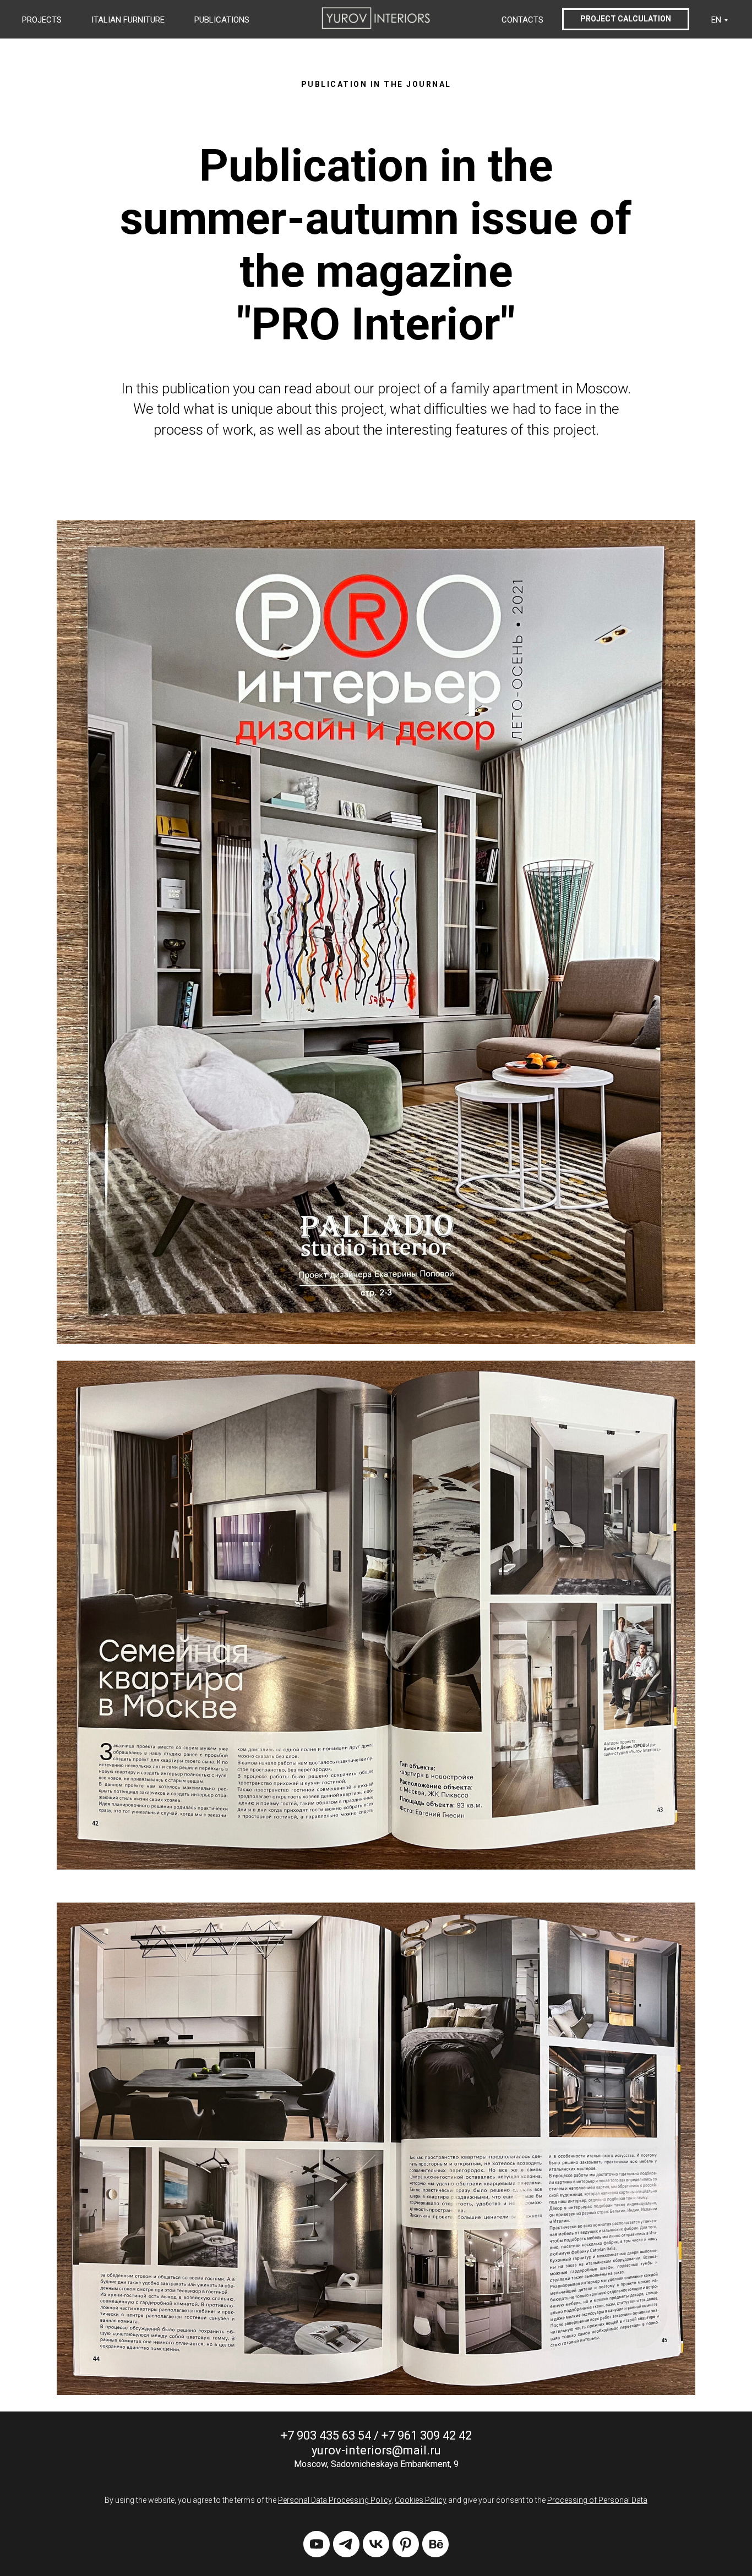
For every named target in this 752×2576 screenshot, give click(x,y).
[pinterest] (406, 2544)
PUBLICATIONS (222, 20)
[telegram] (346, 2544)
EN (716, 20)
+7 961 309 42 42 (427, 2435)
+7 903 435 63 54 (326, 2435)
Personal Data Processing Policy (335, 2500)
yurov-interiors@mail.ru (376, 2450)
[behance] (435, 2544)
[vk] (376, 2544)
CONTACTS (522, 20)
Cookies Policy (421, 2500)
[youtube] (317, 2544)
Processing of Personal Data (597, 2500)
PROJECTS (42, 20)
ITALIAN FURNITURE (128, 20)
